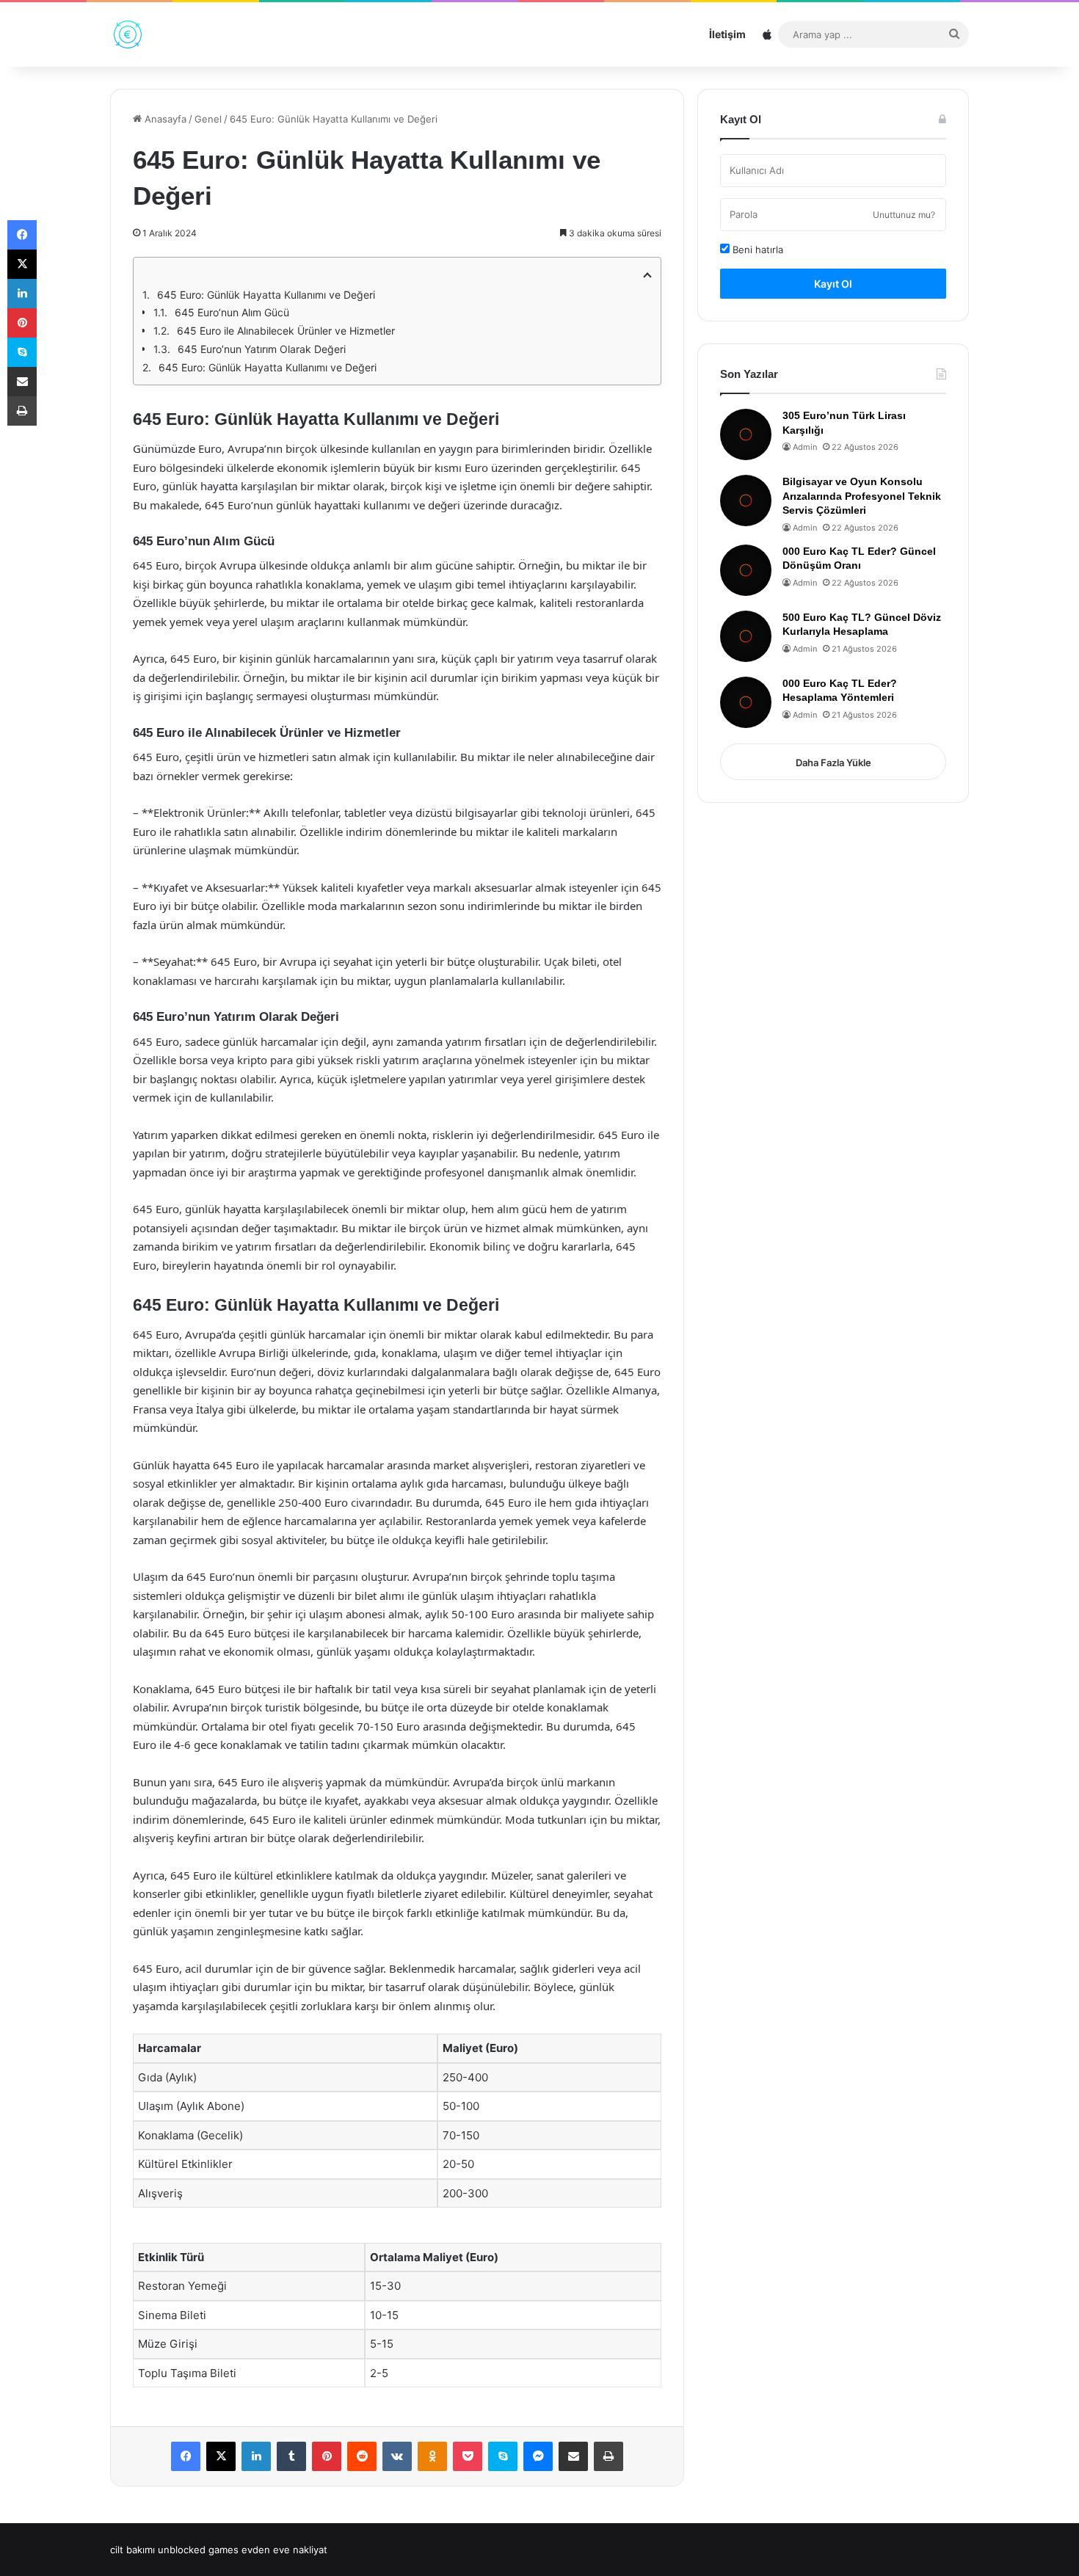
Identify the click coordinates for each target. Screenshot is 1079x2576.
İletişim (727, 34)
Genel (208, 119)
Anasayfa (164, 119)
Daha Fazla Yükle (833, 763)
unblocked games (198, 2550)
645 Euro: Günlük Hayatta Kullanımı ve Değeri (266, 295)
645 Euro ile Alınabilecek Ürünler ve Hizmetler (286, 331)
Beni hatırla (756, 250)
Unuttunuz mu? (904, 215)
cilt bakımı (132, 2550)
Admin (805, 447)
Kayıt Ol (833, 284)
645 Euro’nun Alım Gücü (232, 312)
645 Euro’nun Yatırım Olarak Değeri (262, 349)
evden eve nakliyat (284, 2550)
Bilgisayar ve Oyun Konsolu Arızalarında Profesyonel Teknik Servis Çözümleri (862, 496)
